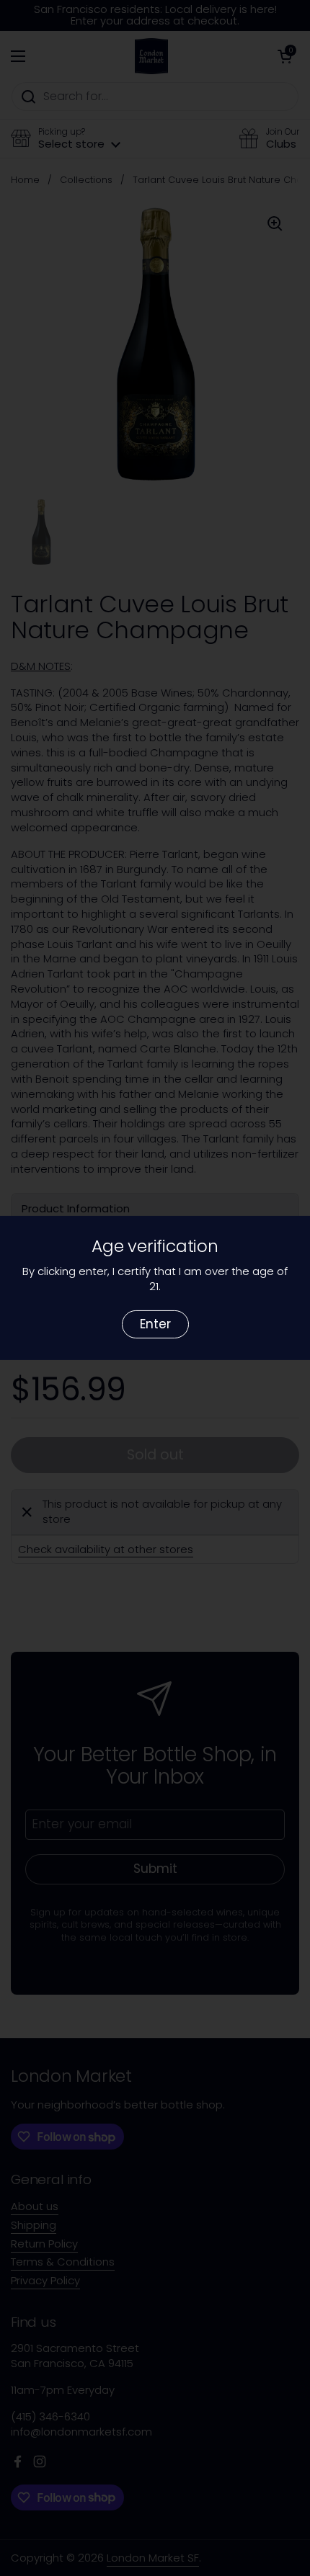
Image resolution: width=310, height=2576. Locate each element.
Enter (155, 1324)
